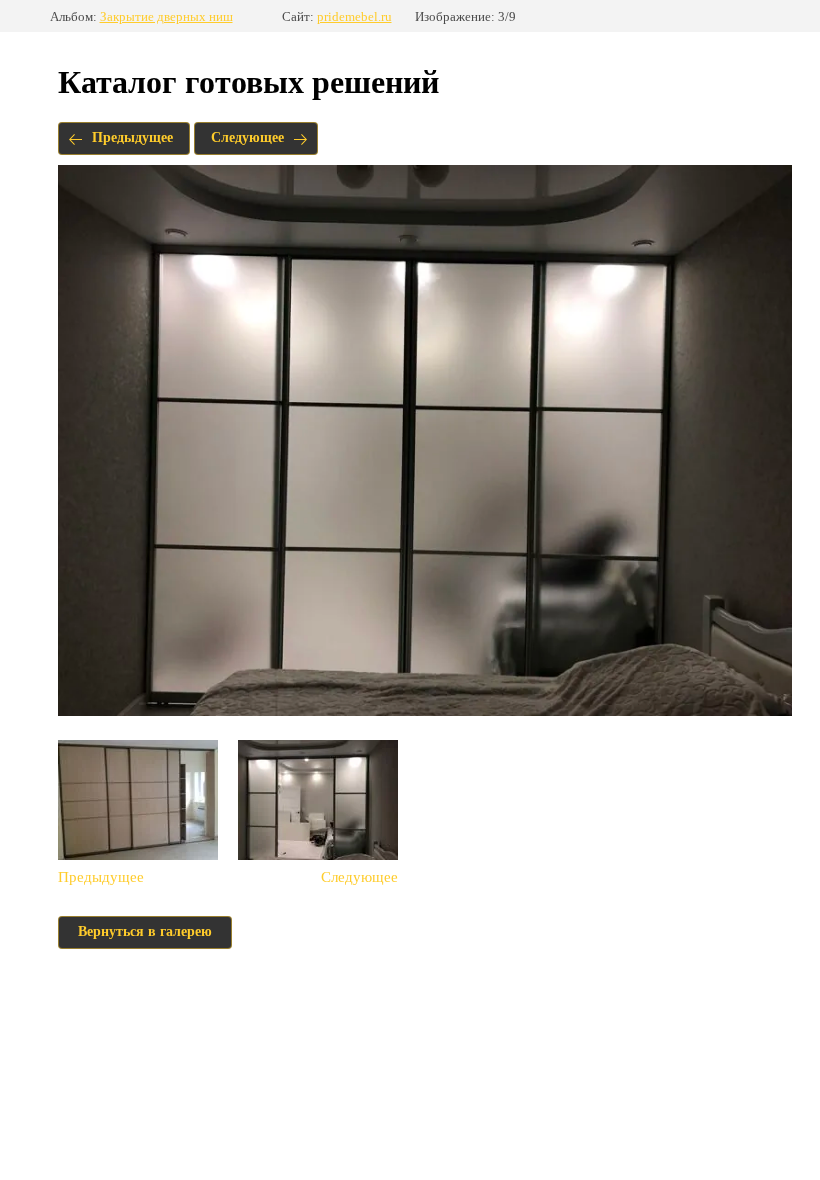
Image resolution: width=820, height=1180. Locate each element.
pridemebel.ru (354, 16)
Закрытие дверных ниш (166, 16)
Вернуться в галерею (145, 931)
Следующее (247, 137)
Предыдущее (132, 137)
